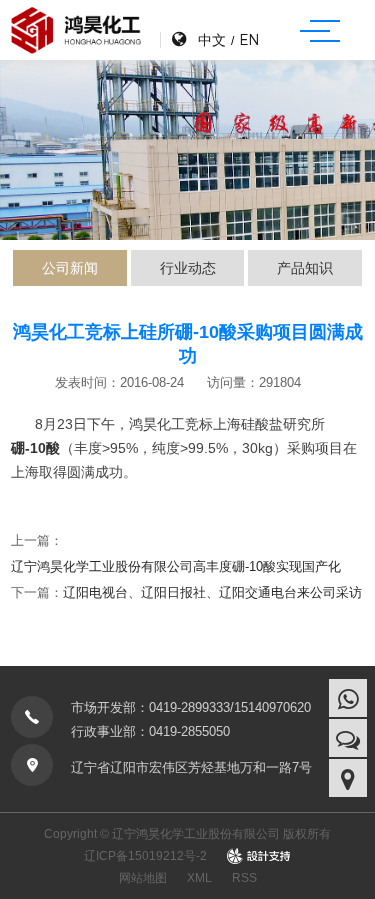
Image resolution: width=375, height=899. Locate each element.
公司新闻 (70, 268)
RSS (244, 878)
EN (249, 39)
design (259, 856)
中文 (212, 39)
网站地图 (143, 878)
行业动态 (188, 268)
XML (199, 878)
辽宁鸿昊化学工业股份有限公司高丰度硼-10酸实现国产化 (176, 566)
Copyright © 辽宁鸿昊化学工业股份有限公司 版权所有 (187, 834)
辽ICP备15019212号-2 (145, 856)
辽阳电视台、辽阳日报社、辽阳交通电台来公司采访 (212, 592)
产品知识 (305, 268)
